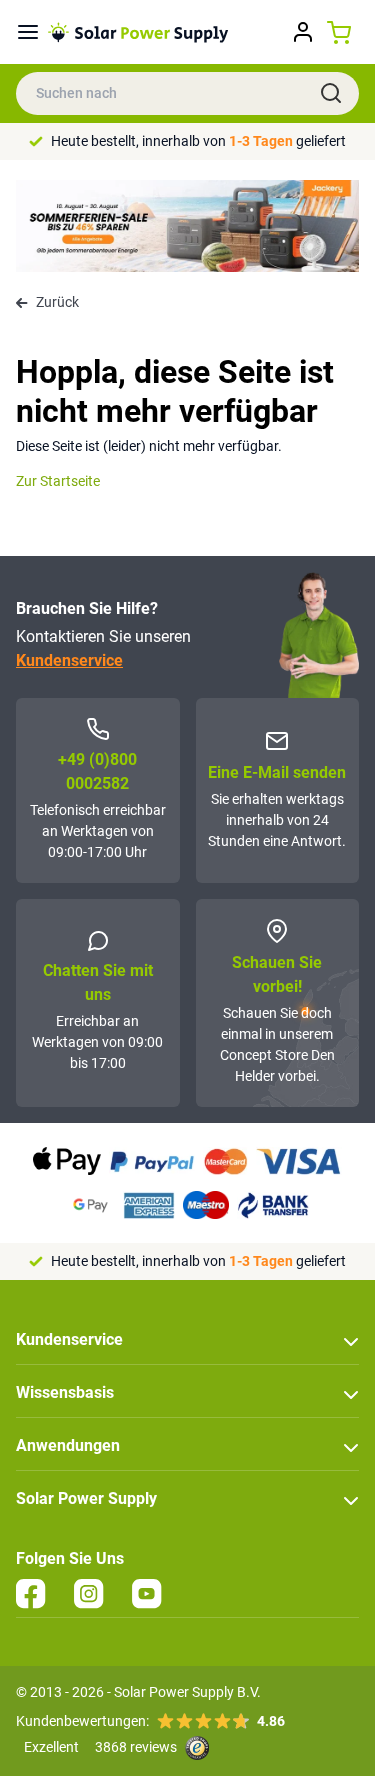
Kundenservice (69, 660)
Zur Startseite (58, 481)
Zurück (57, 302)
